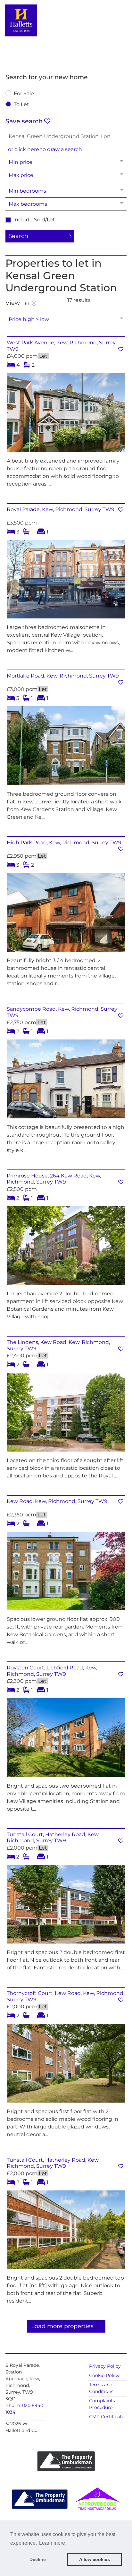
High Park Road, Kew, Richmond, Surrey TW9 (64, 843)
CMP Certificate (107, 2417)
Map (34, 303)
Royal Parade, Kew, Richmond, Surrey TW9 (61, 509)
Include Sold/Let (34, 220)
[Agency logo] (66, 33)
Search (18, 236)
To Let (21, 105)
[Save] (121, 349)
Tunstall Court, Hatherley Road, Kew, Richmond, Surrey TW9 (53, 1837)
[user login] (109, 16)
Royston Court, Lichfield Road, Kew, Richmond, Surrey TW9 (52, 1671)
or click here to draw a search (45, 149)
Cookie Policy (104, 2375)
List (27, 303)
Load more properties (62, 2326)
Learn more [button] (52, 2543)
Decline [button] (38, 2559)
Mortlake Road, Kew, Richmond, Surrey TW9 (63, 676)
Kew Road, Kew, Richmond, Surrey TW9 (57, 1501)
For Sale (24, 94)
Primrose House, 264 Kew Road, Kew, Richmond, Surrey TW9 (54, 1179)
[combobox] (66, 136)
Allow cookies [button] (95, 2559)
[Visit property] (66, 415)
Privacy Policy (105, 2366)
